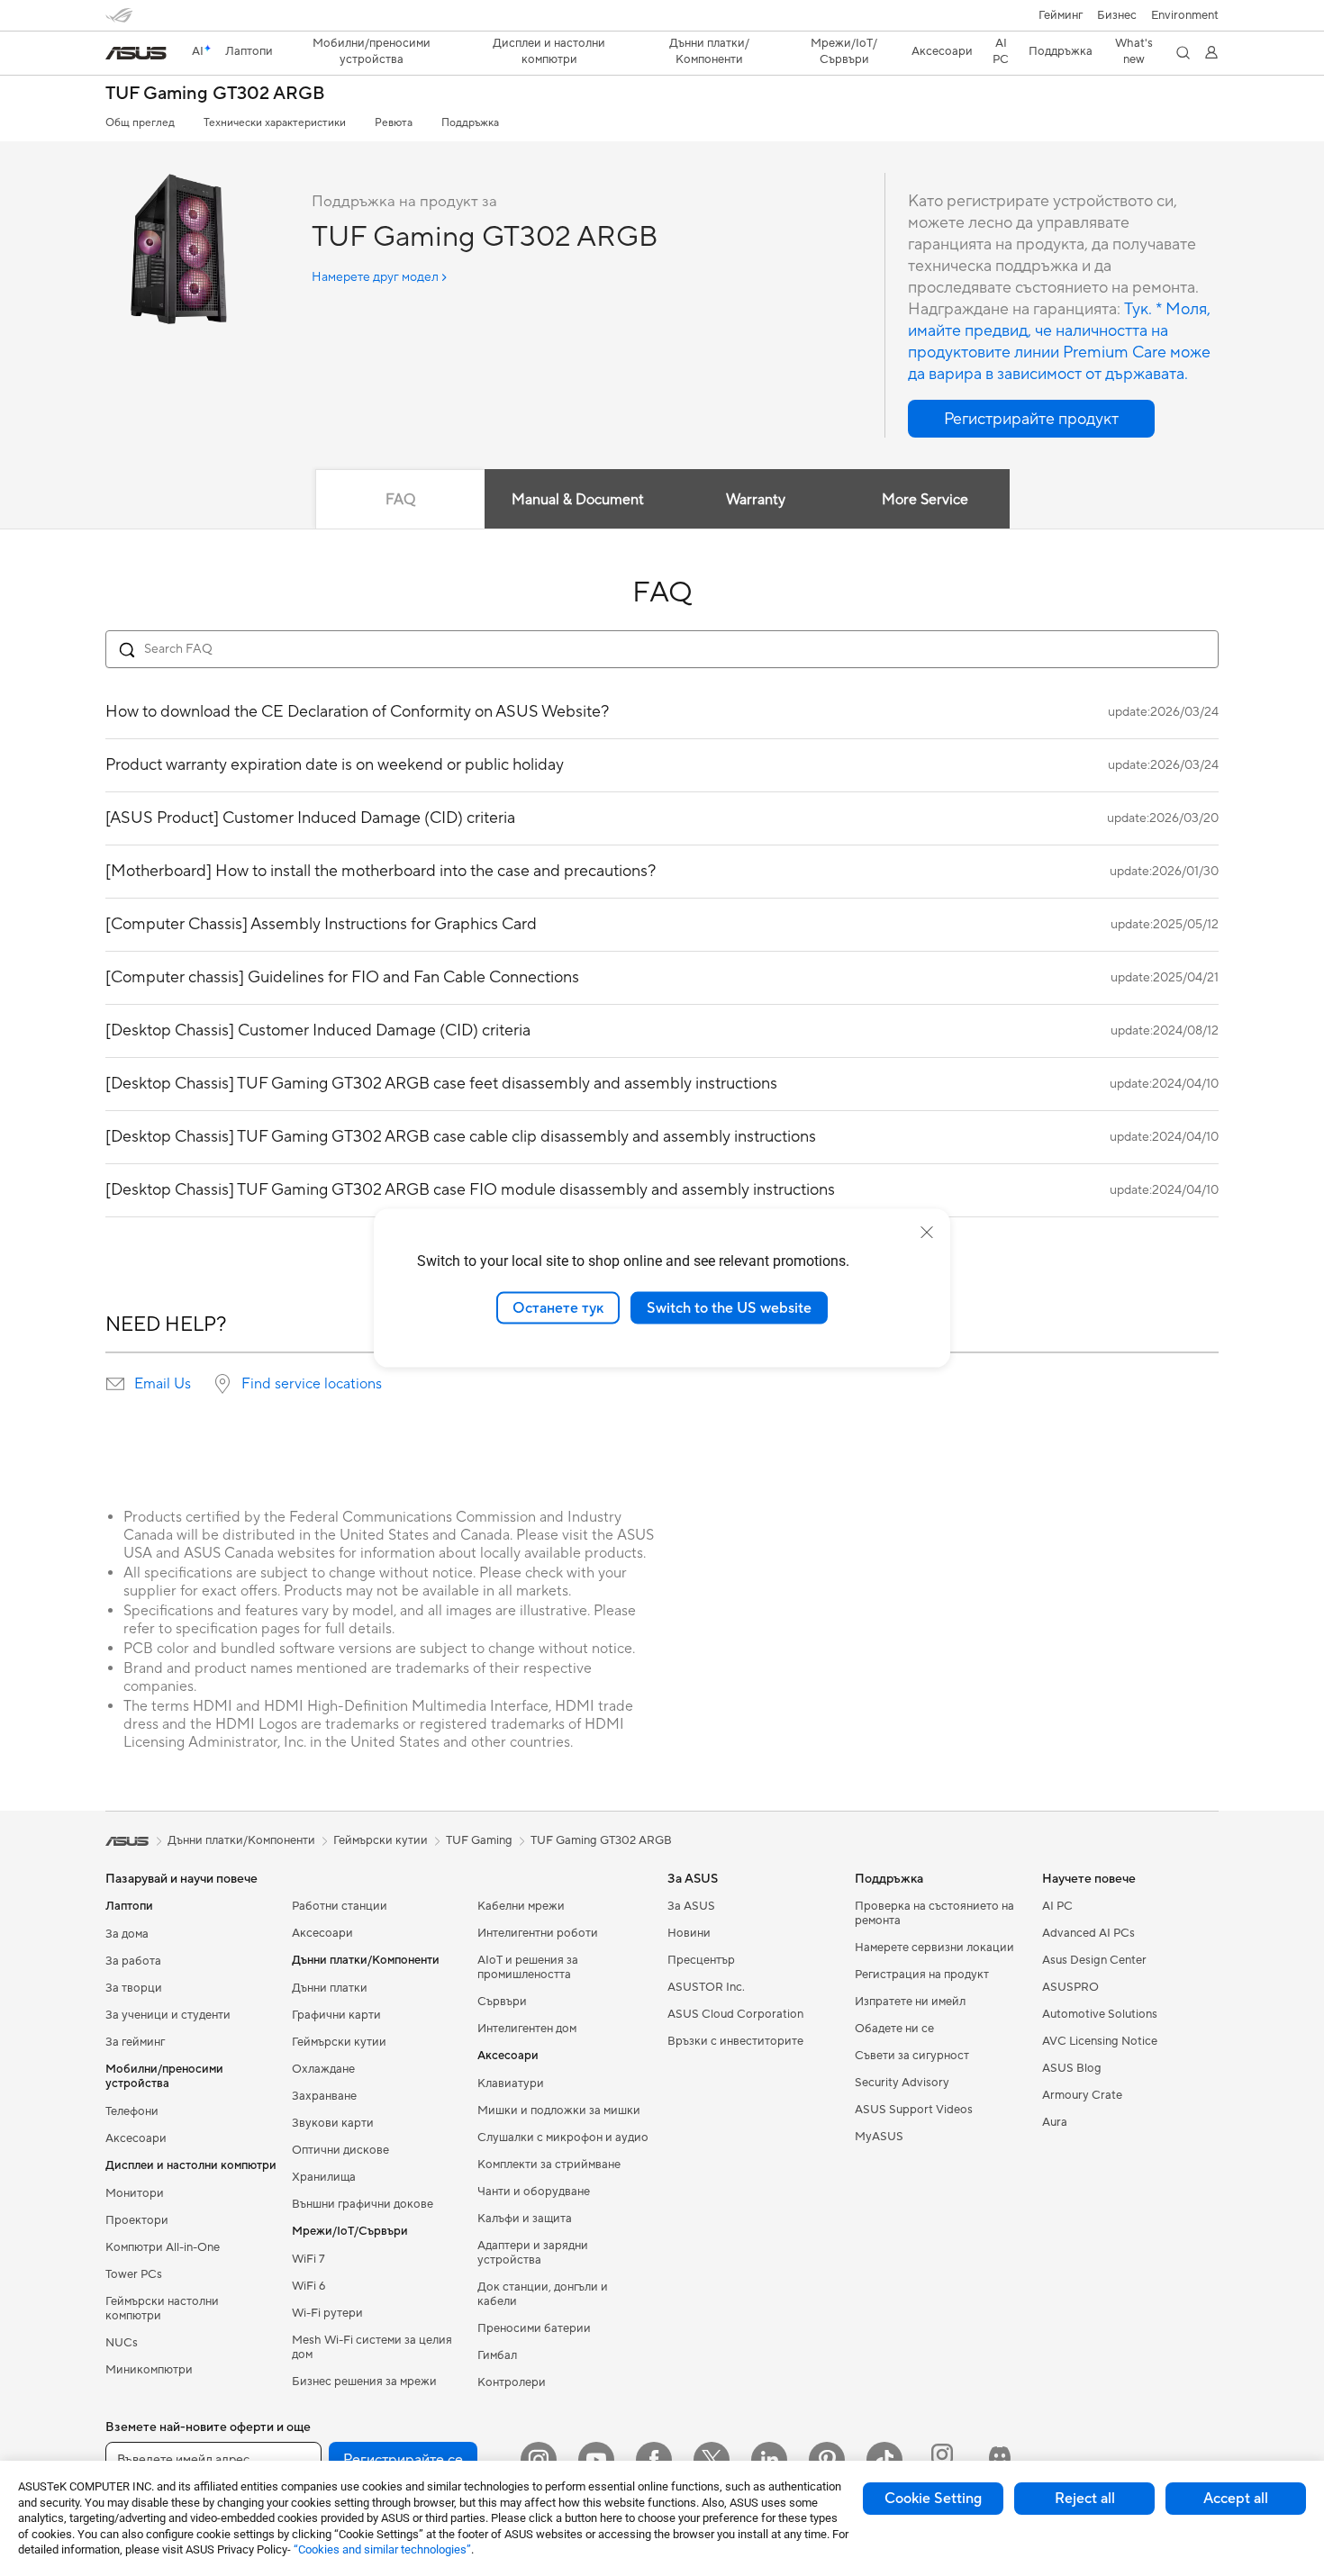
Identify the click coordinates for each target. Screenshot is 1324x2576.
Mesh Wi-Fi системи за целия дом (372, 2347)
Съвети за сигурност (912, 2056)
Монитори (135, 2193)
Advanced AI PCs (1088, 1933)
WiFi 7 (308, 2259)
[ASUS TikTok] (884, 2460)
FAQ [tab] (400, 500)
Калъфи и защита (525, 2219)
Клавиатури (511, 2083)
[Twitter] (712, 2460)
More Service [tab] (925, 500)
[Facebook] (654, 2460)
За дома (127, 1934)
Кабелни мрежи (521, 1906)
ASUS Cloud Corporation (735, 2014)
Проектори (137, 2220)
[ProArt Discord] (1000, 2460)
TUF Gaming (479, 1840)
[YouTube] (596, 2460)
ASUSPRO (1070, 1987)
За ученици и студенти (168, 2015)
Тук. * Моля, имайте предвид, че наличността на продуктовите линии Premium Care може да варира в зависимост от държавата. (1059, 342)
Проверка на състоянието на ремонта (934, 1913)
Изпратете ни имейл (910, 2002)
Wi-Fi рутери (327, 2313)
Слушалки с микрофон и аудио (563, 2138)
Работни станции (340, 1906)
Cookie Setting (933, 2499)
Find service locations (312, 1384)
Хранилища (324, 2177)
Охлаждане (323, 2069)
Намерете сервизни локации (934, 1948)
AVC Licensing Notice (1100, 2041)
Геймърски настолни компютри (162, 2309)
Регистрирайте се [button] (403, 2460)
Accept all (1236, 2499)
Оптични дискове (340, 2150)
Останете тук (558, 1307)
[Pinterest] (827, 2460)
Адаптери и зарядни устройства (533, 2253)
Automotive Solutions (1100, 2014)
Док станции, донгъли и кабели (543, 2294)
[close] (927, 1232)
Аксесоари (136, 2138)
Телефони (132, 2111)
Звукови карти (333, 2123)
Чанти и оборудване (534, 2192)
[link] (136, 53)
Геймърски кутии (339, 2042)
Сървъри (502, 2002)
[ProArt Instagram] (942, 2460)
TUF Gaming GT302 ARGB (215, 94)
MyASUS (879, 2137)
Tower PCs (134, 2274)
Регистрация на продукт (922, 1975)
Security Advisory (902, 2083)
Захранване (324, 2096)
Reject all (1085, 2499)
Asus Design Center (1094, 1960)
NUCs (122, 2343)
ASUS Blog (1072, 2068)
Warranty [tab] (756, 500)
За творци (134, 1988)
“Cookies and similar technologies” (382, 2549)
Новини (689, 1933)
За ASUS (691, 1906)
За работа (133, 1961)
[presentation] (115, 1384)
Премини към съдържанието (116, 55)
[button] (1061, 15)
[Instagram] (539, 2460)
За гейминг (135, 2042)
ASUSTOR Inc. (706, 1987)
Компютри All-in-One (163, 2247)
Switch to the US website (729, 1307)
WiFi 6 (308, 2286)
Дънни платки (330, 1988)
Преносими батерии (534, 2328)
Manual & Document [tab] (578, 500)
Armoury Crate (1082, 2095)
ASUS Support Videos (914, 2110)
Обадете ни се (894, 2029)
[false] (1031, 419)
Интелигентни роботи (538, 1933)
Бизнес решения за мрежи (364, 2382)
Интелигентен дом (527, 2029)
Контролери (512, 2382)
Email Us (163, 1384)
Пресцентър (701, 1960)
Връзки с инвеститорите (735, 2041)
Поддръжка (470, 123)
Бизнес (1117, 15)
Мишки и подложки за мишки (559, 2111)
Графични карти (336, 2015)
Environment (1185, 15)
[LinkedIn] (769, 2460)
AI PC (1057, 1906)
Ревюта (394, 123)
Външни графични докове (363, 2204)
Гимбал (497, 2355)
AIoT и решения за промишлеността (528, 1967)
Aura (1055, 2122)
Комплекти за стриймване (549, 2165)
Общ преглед (140, 123)
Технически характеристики (275, 123)
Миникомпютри (149, 2370)
